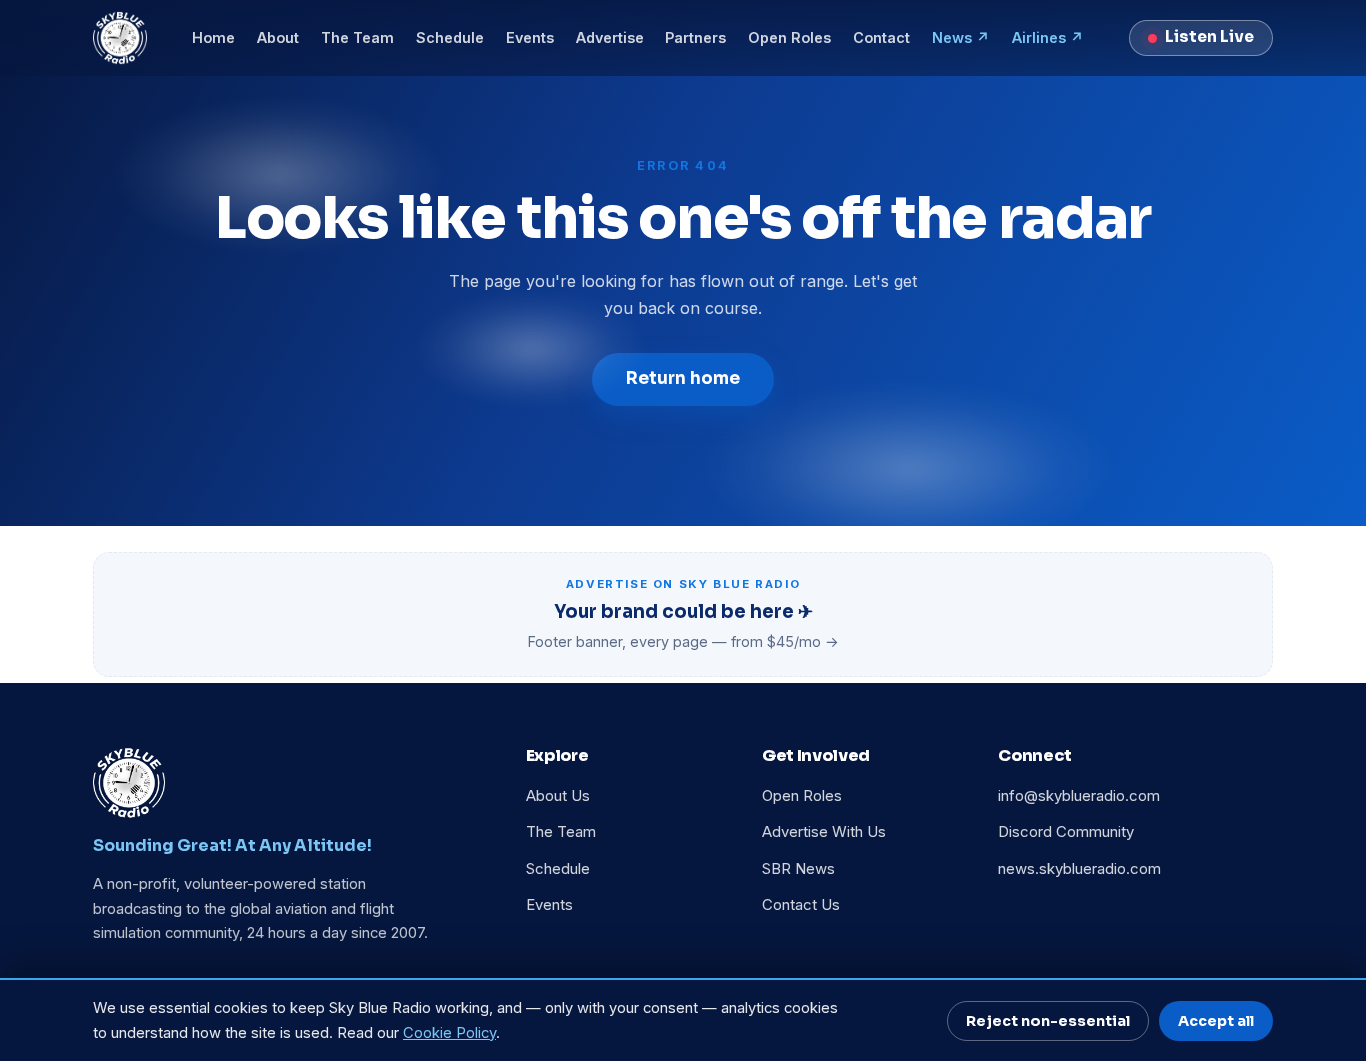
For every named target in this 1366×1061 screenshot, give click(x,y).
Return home (683, 378)
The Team (357, 37)
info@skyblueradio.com (1079, 796)
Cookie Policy (449, 1033)
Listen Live (1209, 37)
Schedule (450, 37)
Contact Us (801, 905)
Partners (695, 37)
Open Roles (789, 37)
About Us (558, 796)
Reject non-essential (1048, 1021)
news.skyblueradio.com (1079, 869)
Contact (881, 37)
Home (213, 37)
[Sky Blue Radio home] (120, 38)
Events (530, 37)
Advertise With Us (824, 832)
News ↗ (961, 37)
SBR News (798, 869)
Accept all (1216, 1021)
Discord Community (1066, 832)
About (278, 37)
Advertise (610, 37)
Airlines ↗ (1048, 37)
